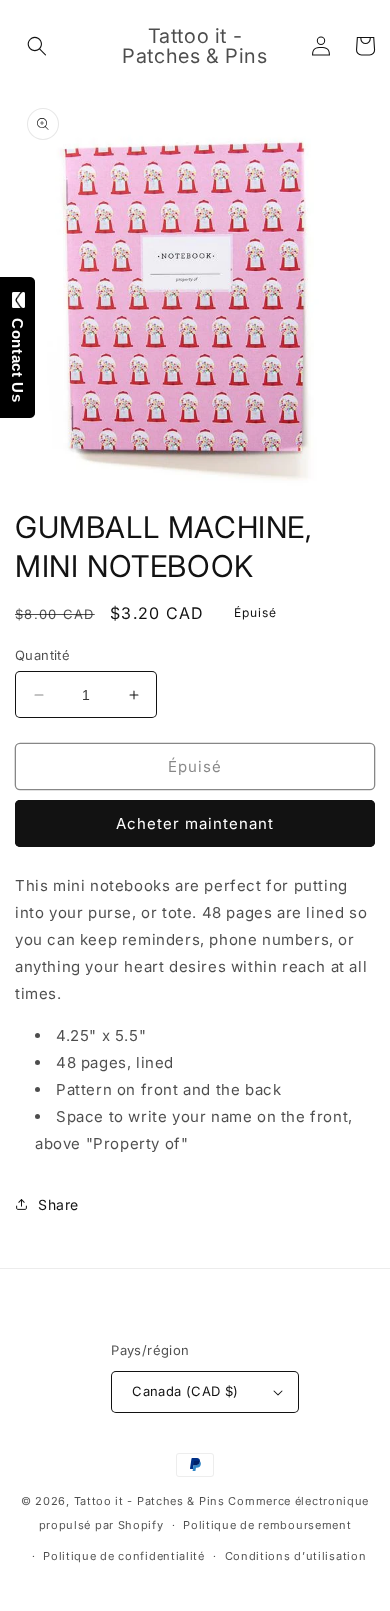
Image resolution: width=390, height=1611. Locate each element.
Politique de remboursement (267, 1525)
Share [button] (58, 1204)
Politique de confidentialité (124, 1556)
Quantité (42, 655)
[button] (37, 46)
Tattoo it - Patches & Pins (149, 1501)
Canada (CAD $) (185, 1391)
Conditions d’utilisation (296, 1556)
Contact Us (17, 355)
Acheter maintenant (195, 823)
